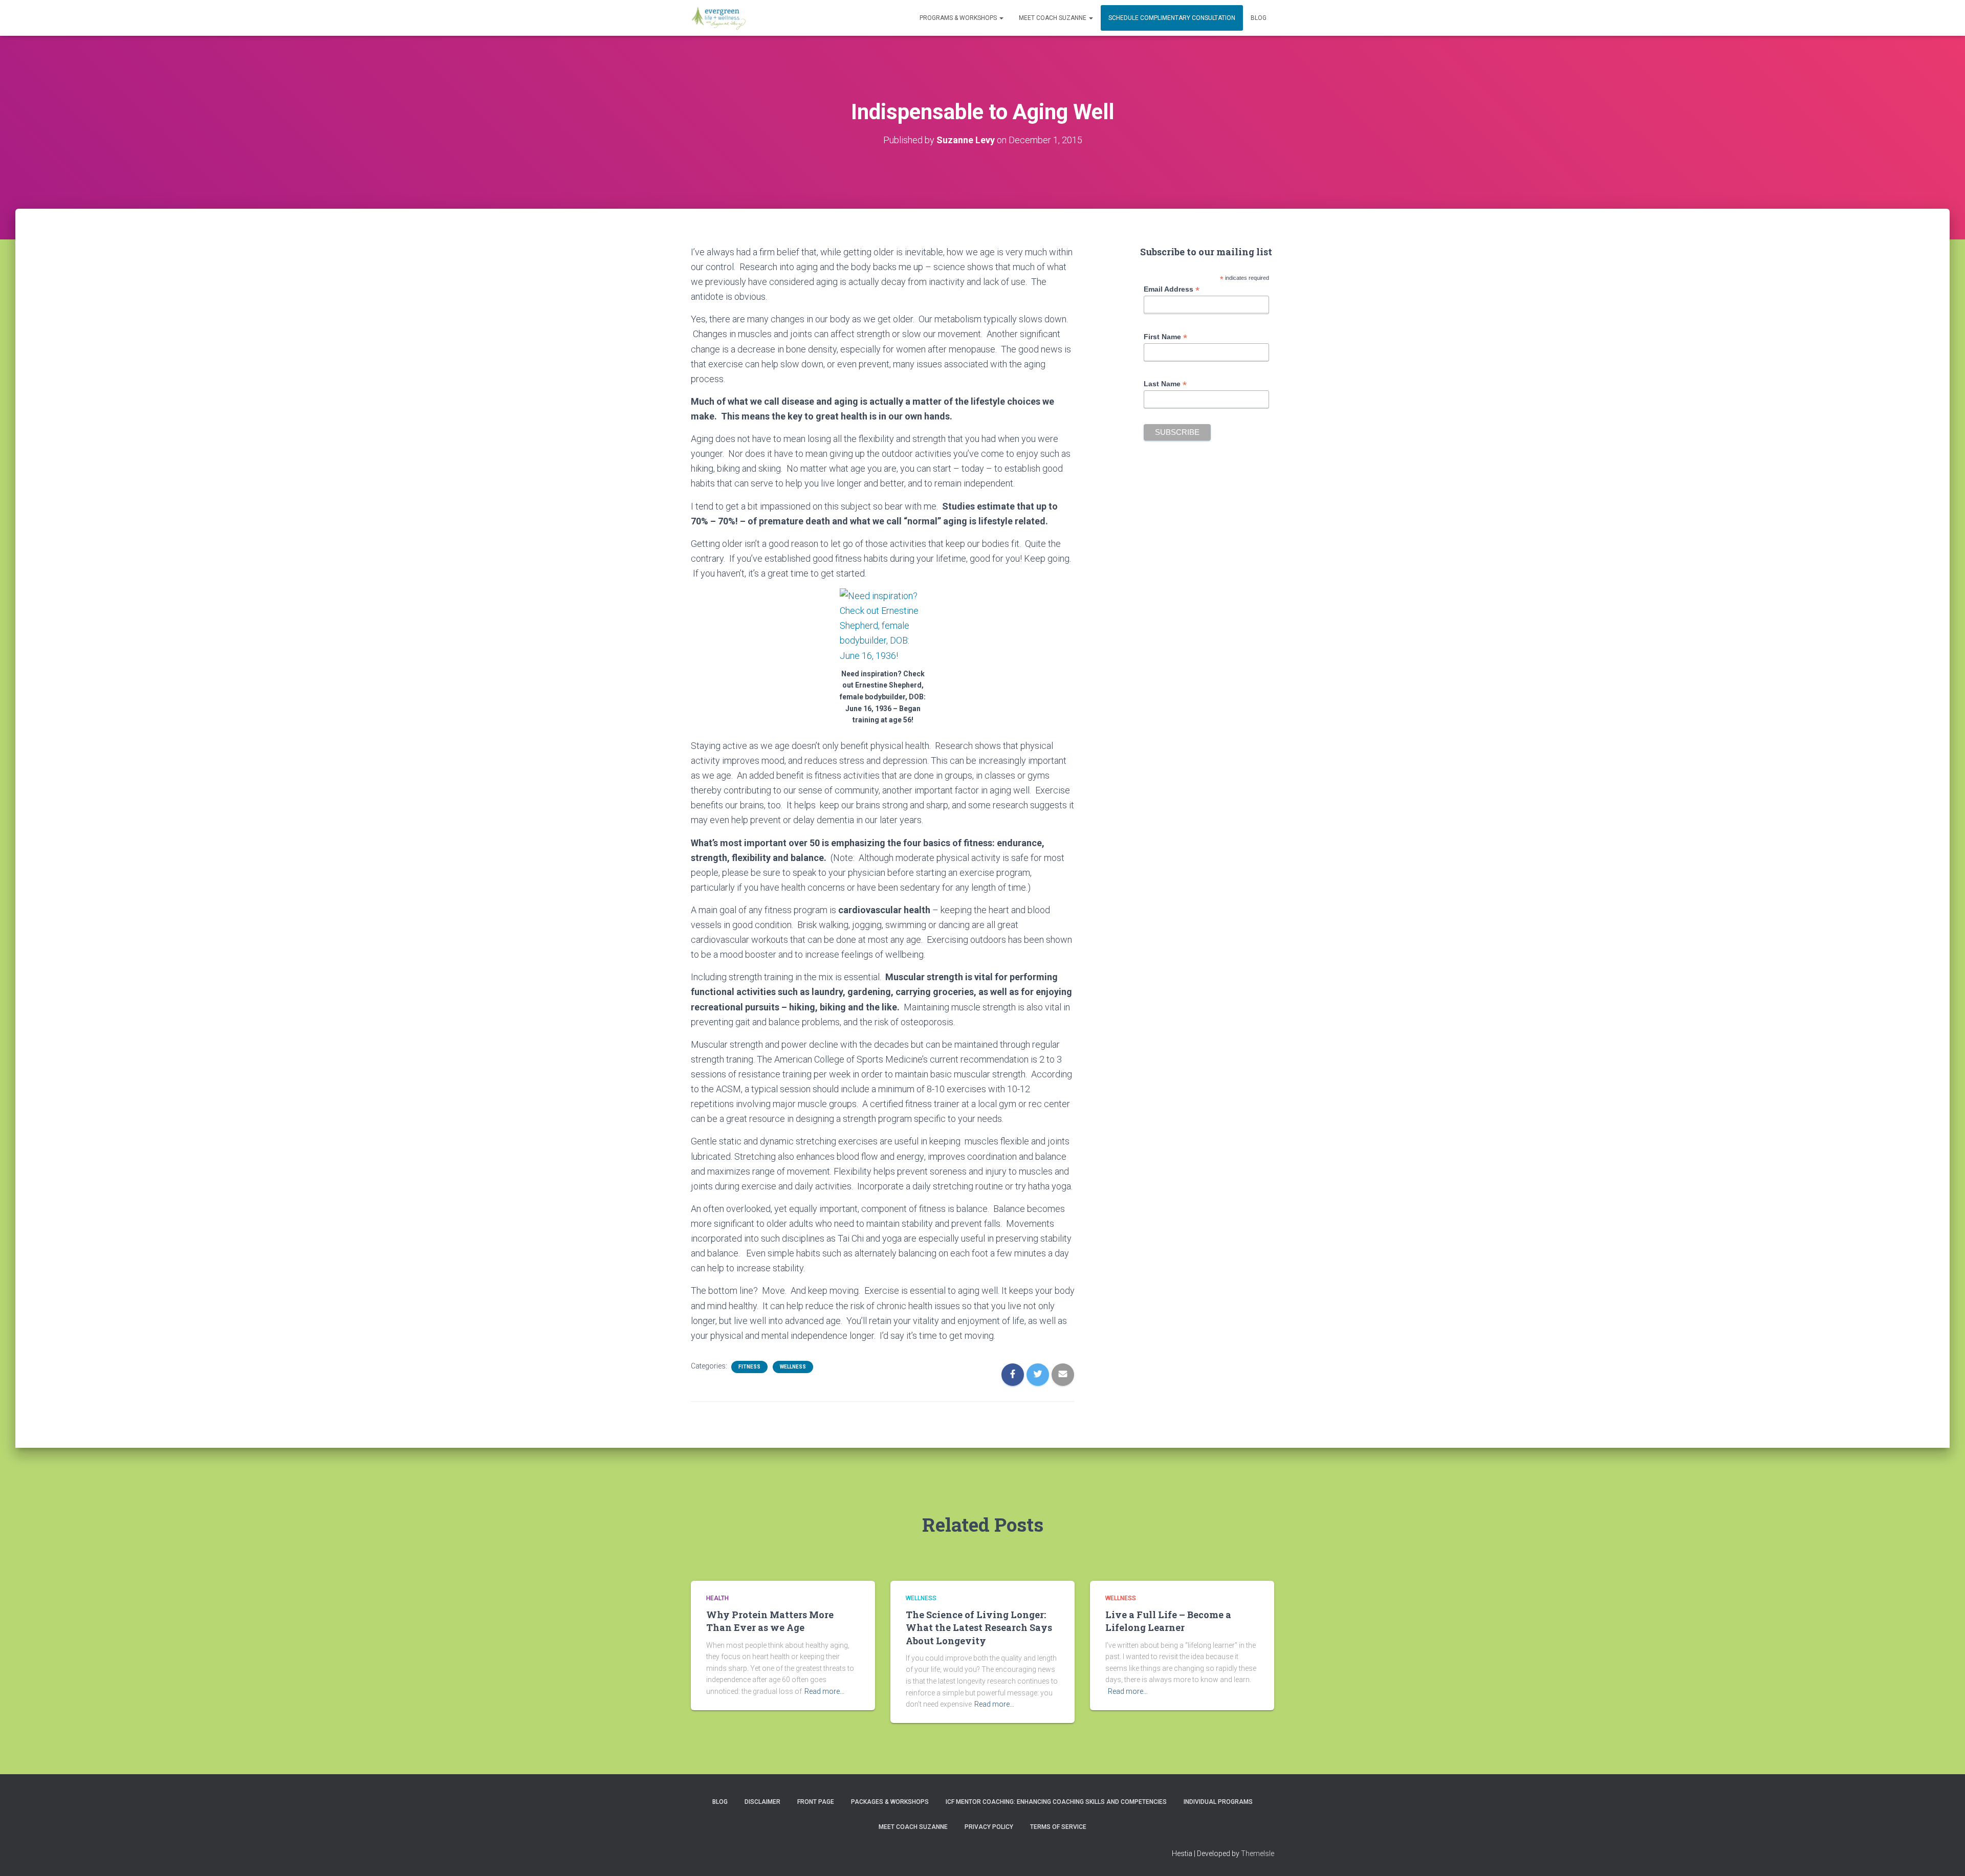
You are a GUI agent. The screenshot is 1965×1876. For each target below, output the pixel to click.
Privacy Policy (989, 1827)
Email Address (1172, 289)
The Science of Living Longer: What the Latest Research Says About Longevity (979, 1627)
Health (717, 1598)
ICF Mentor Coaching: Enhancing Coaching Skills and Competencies (1056, 1802)
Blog (1259, 18)
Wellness (793, 1367)
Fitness (749, 1367)
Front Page (816, 1802)
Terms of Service (1058, 1827)
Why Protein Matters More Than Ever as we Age (770, 1621)
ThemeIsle (1258, 1853)
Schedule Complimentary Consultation (1172, 18)
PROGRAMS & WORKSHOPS (959, 18)
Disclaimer (762, 1802)
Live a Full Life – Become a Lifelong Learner (1168, 1621)
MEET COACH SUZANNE (1053, 18)
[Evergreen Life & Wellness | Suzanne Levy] (718, 18)
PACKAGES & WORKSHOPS (890, 1802)
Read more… (824, 1691)
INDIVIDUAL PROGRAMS (1218, 1802)
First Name (1165, 337)
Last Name (1165, 384)
